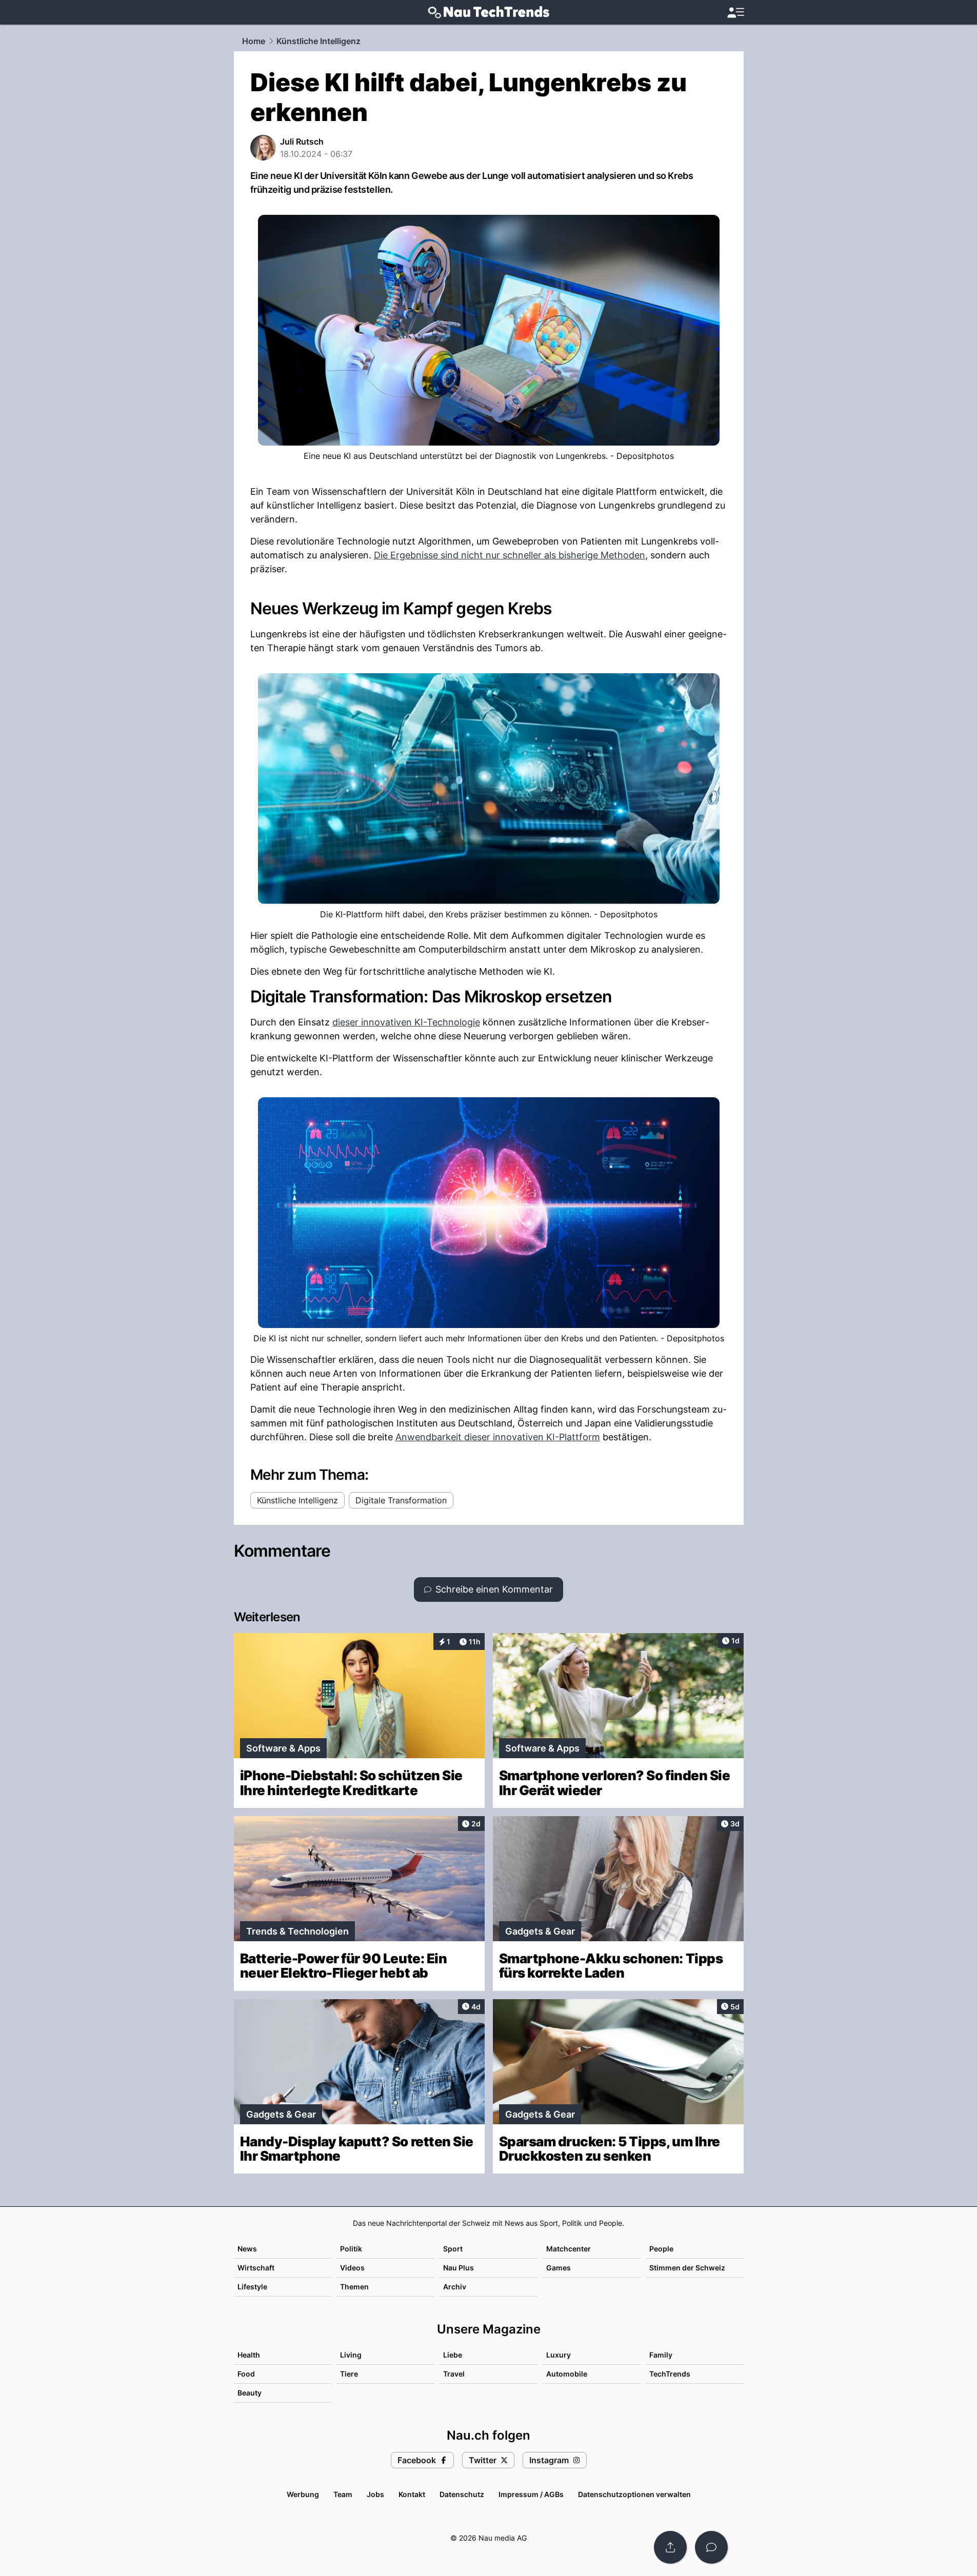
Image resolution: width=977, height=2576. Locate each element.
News (247, 2249)
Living (351, 2355)
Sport (453, 2249)
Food (246, 2374)
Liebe (453, 2355)
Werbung (303, 2494)
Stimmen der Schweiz (687, 2268)
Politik (351, 2249)
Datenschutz (462, 2494)
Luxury (559, 2355)
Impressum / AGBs (531, 2494)
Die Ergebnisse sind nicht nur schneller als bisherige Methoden (510, 555)
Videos (352, 2268)
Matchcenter (569, 2249)
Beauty (250, 2393)
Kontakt (412, 2494)
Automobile (567, 2374)
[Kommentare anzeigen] (711, 2547)
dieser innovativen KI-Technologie (406, 1022)
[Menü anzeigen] (735, 13)
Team (343, 2494)
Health (249, 2355)
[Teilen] (670, 2547)
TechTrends (670, 2374)
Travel (454, 2374)
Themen (354, 2287)
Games (559, 2268)
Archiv (455, 2287)
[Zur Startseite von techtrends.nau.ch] (488, 12)
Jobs (375, 2494)
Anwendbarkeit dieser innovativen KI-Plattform (498, 1437)
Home (254, 41)
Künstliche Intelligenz (318, 41)
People (661, 2249)
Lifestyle (252, 2287)
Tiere (349, 2374)
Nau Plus (458, 2268)
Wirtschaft (256, 2268)
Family (661, 2355)
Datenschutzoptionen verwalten (634, 2494)
